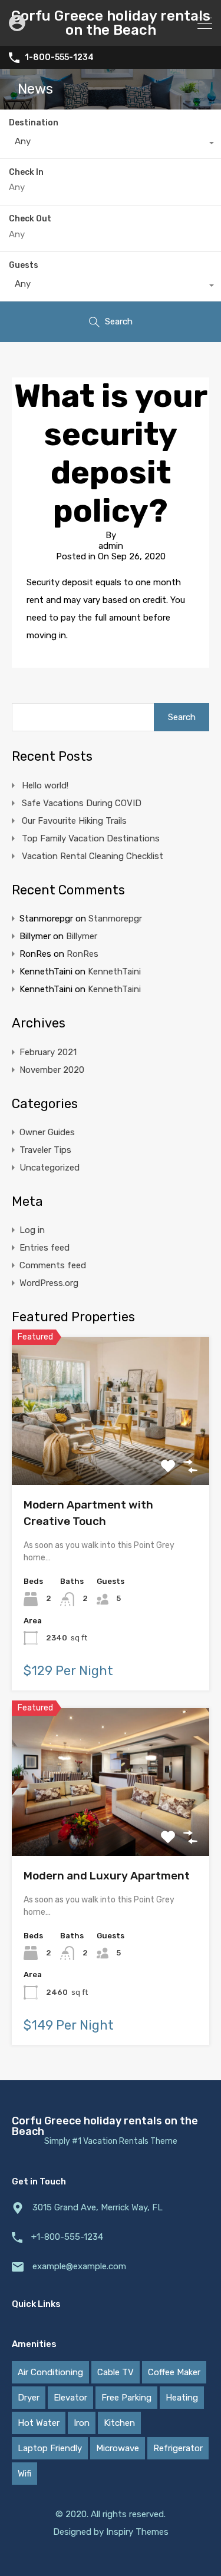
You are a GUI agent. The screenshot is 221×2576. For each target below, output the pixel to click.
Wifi (24, 2474)
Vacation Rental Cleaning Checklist (93, 856)
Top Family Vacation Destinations (91, 838)
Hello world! (45, 785)
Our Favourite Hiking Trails (74, 821)
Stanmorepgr (115, 919)
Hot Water (39, 2423)
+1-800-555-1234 (67, 2237)
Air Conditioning (50, 2372)
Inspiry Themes (137, 2532)
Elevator (70, 2398)
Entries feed (44, 1248)
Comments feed (53, 1265)
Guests (24, 265)
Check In (26, 173)
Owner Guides (47, 1132)
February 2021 (48, 1052)
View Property (111, 1455)
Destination (34, 123)
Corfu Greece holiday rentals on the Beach (111, 23)
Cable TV (116, 2372)
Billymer (82, 936)
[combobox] (111, 144)
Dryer (29, 2398)
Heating (182, 2398)
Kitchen (119, 2423)
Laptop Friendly (50, 2448)
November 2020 (52, 1070)
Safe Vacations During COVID (82, 803)
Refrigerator (178, 2448)
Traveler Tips (45, 1150)
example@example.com (79, 2266)
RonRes (83, 954)
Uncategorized (50, 1168)
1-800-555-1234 (59, 58)
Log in (32, 1230)
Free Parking (126, 2398)
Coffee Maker (174, 2372)
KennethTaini (114, 972)
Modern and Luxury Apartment (107, 1876)
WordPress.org (49, 1283)
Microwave (118, 2448)
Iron (82, 2423)
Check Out (30, 219)
